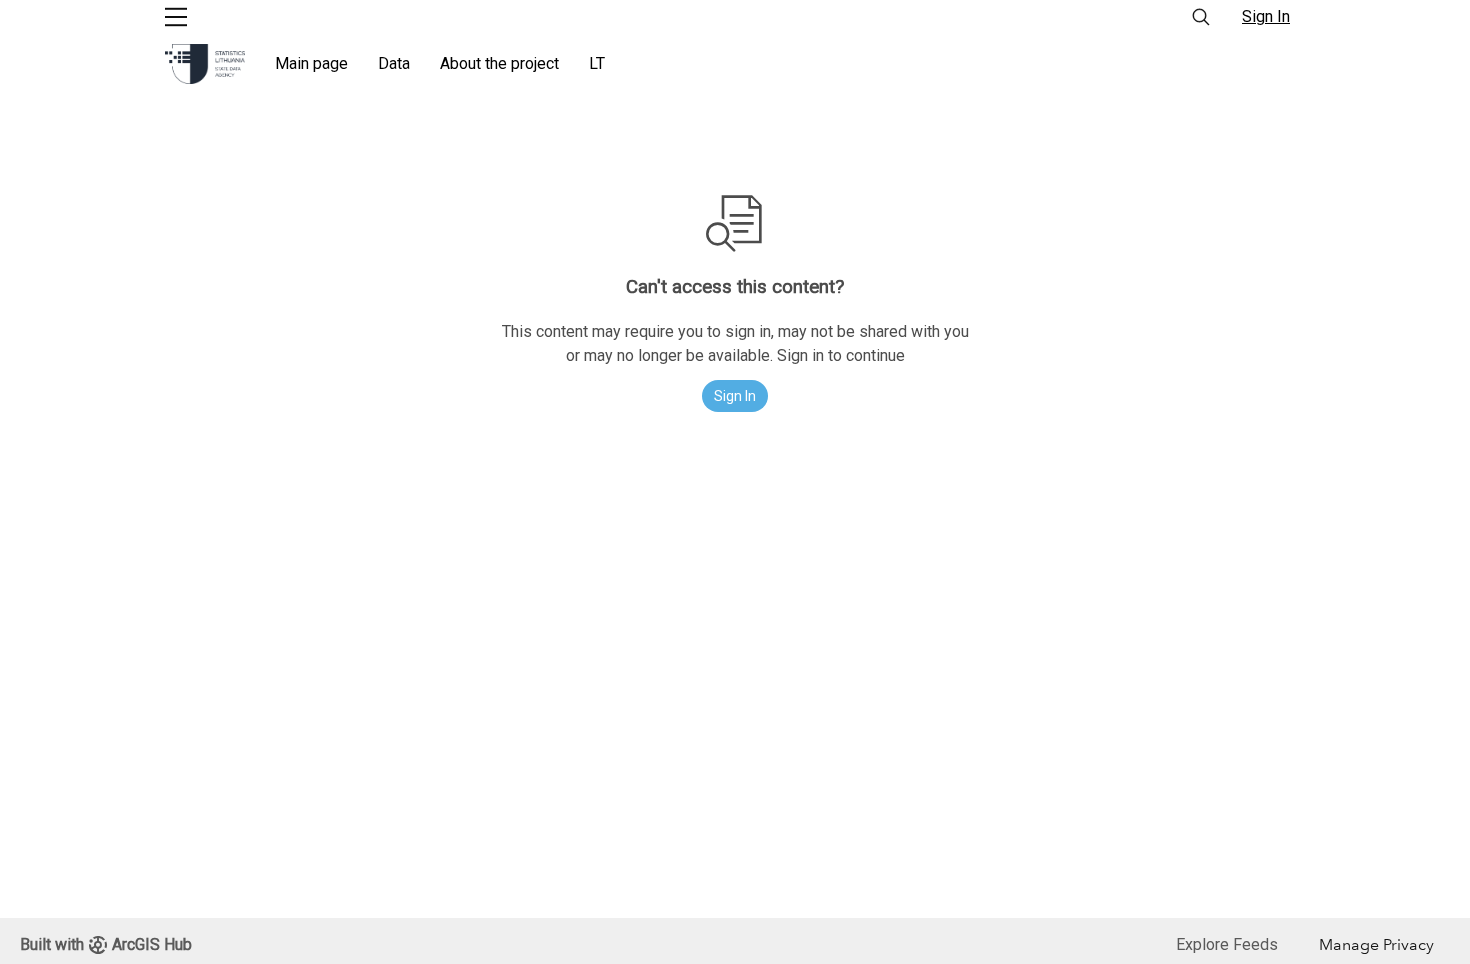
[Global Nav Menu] (176, 17)
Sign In (1266, 16)
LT (597, 63)
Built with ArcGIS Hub (106, 944)
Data (394, 63)
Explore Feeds (1227, 944)
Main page (311, 63)
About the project (499, 63)
